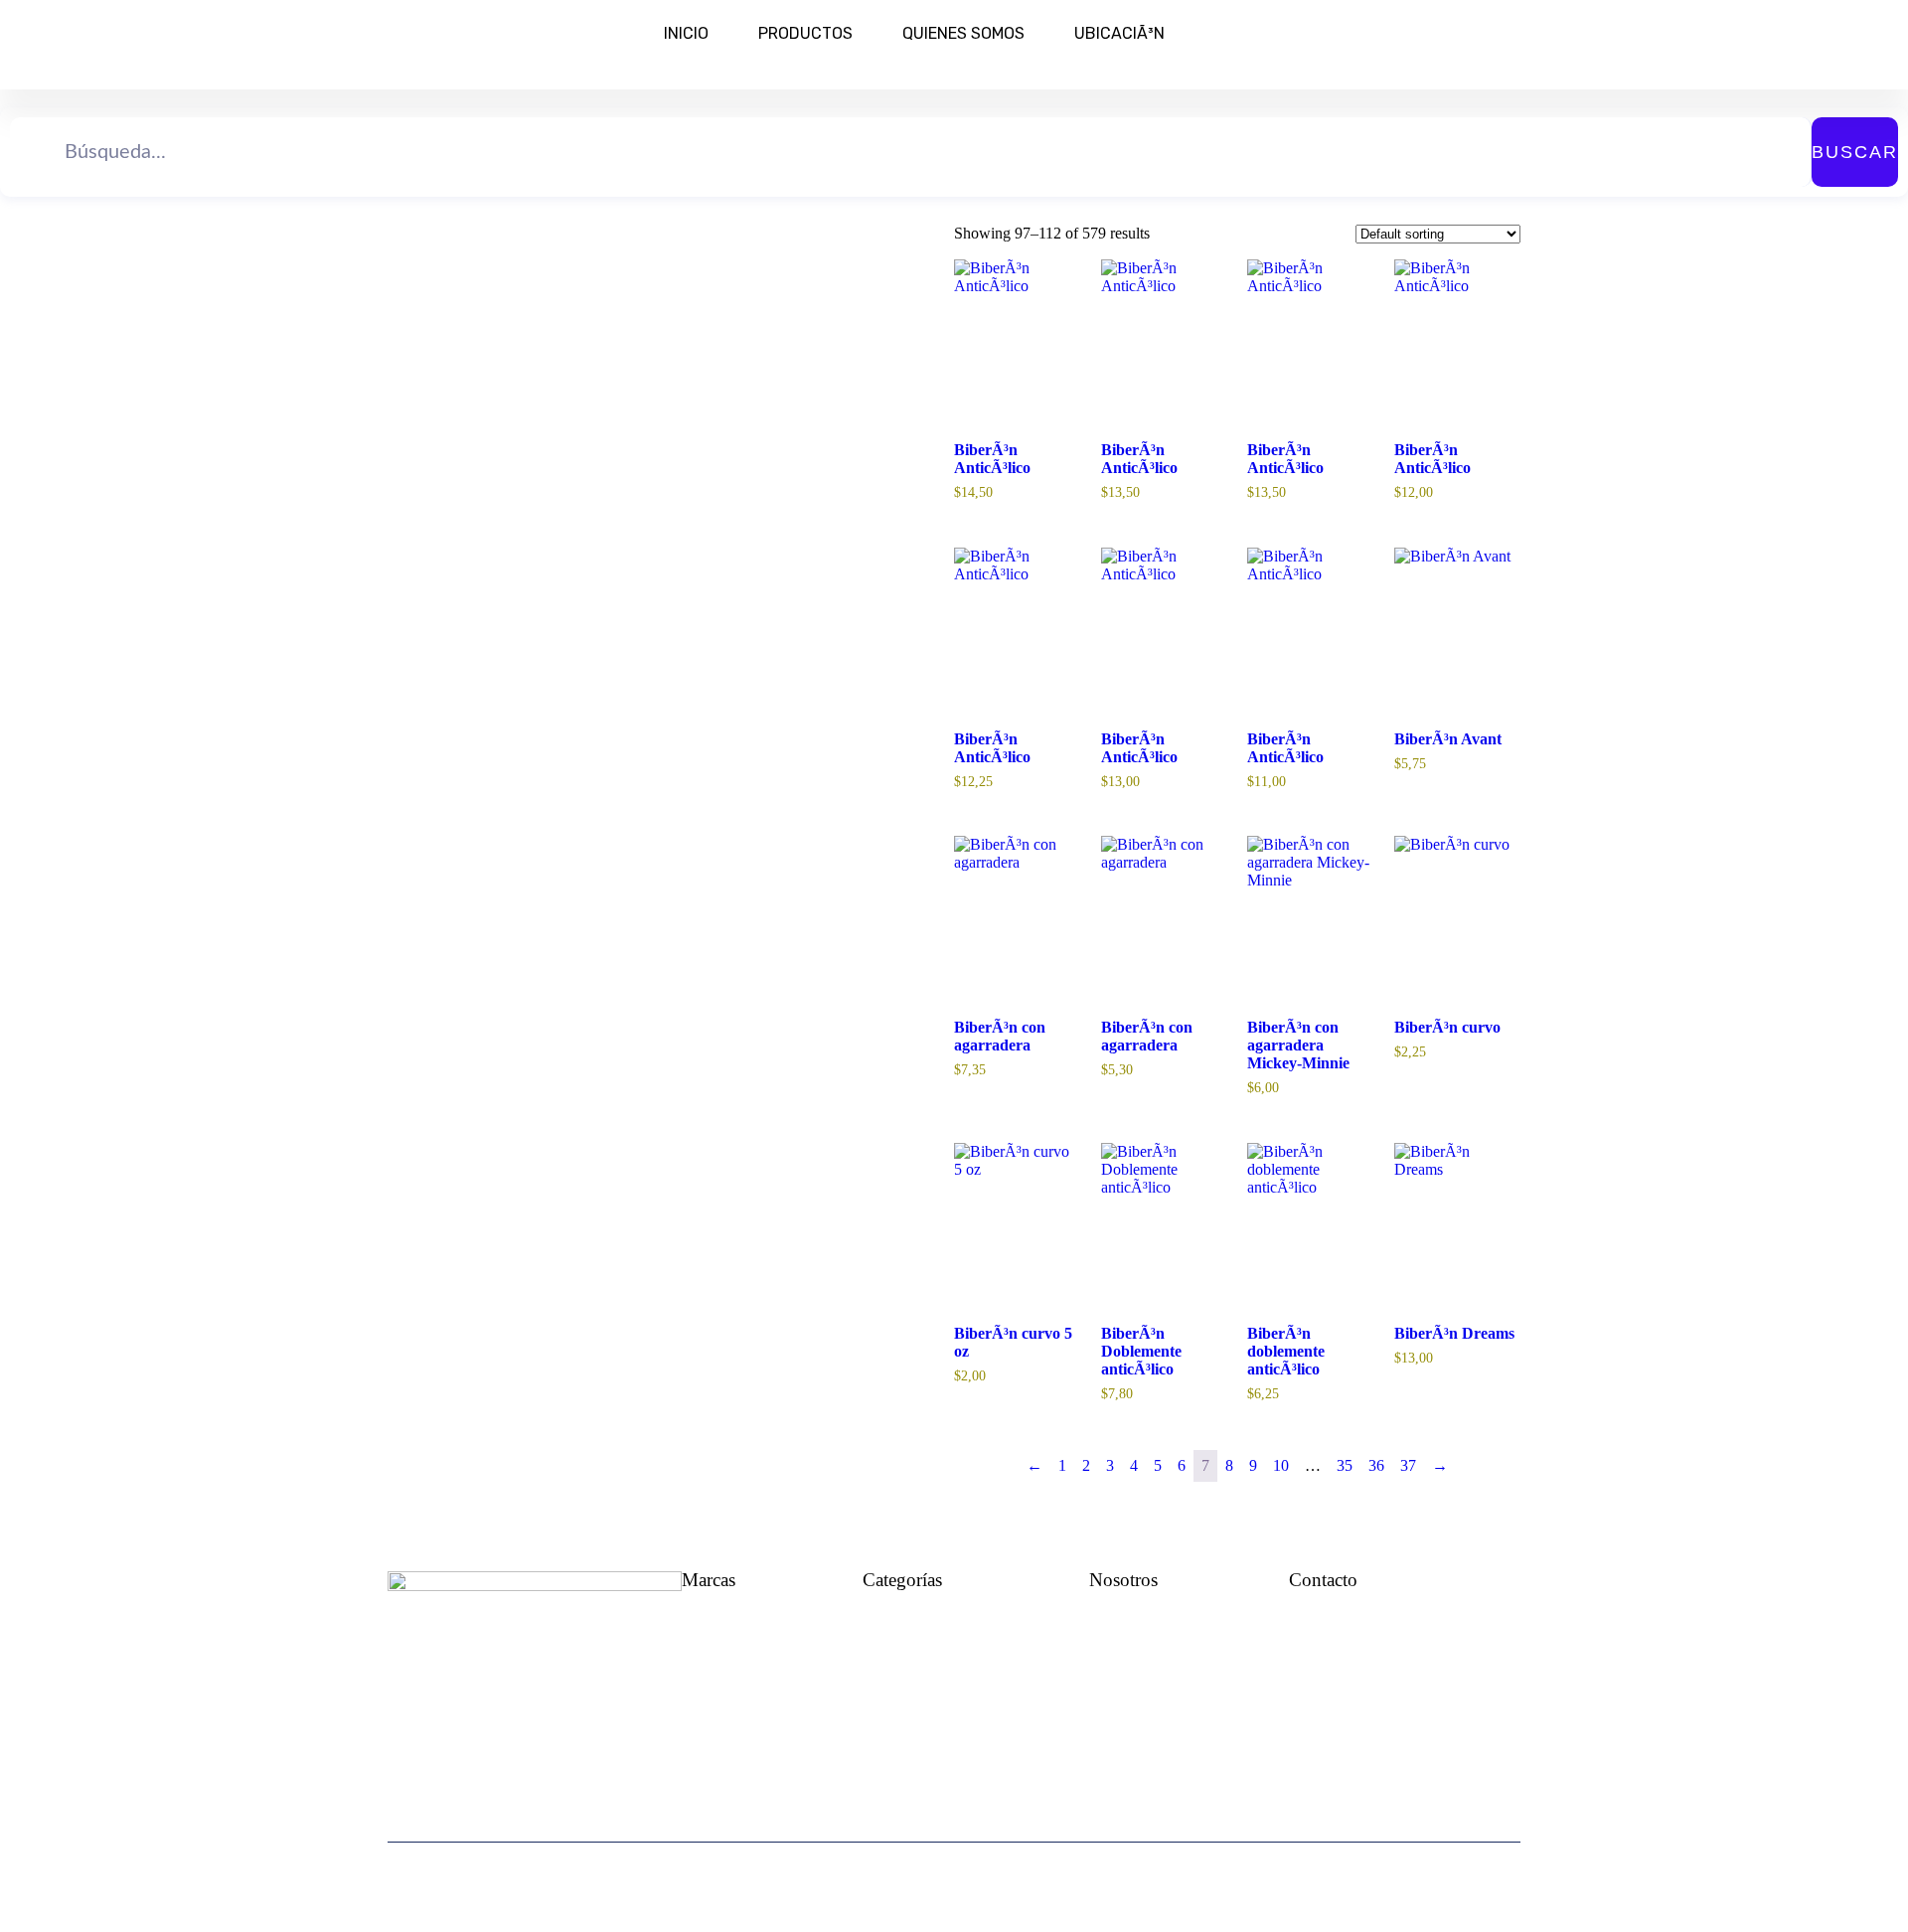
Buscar (1855, 152)
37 (1408, 1465)
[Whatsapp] (1378, 1713)
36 (1376, 1465)
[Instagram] (1337, 1713)
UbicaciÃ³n (1119, 33)
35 (1345, 1465)
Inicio (686, 33)
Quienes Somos (963, 33)
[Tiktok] (1420, 1713)
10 (1281, 1465)
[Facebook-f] (1295, 1713)
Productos (805, 33)
